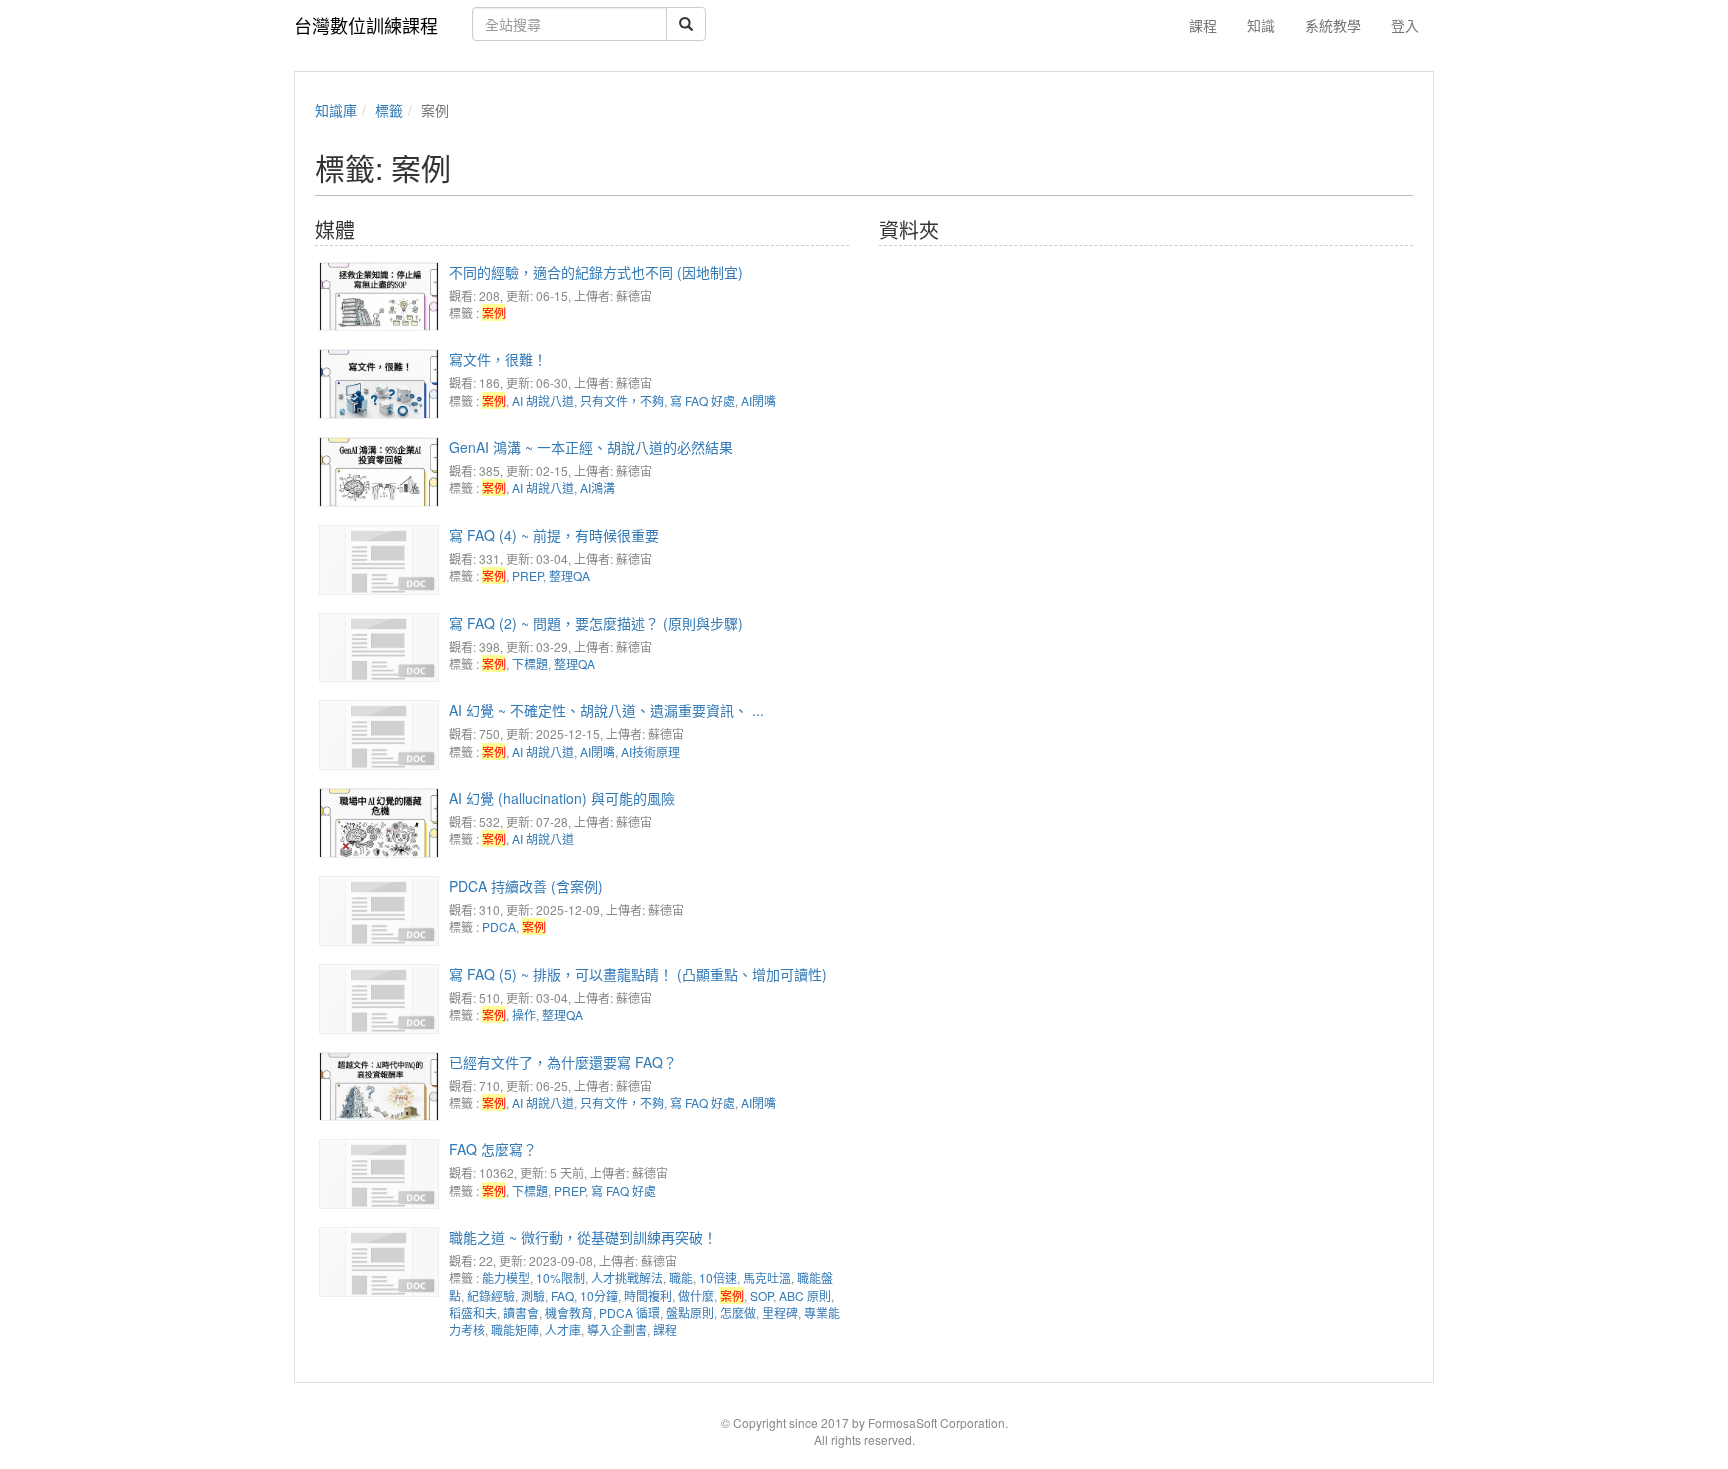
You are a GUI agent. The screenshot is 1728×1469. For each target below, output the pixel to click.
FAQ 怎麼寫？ (493, 1149)
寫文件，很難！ (498, 359)
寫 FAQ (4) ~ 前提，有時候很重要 (554, 535)
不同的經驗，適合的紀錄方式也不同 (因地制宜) (596, 272)
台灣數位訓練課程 (366, 25)
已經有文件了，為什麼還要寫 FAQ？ (563, 1062)
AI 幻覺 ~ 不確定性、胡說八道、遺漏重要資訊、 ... (606, 710)
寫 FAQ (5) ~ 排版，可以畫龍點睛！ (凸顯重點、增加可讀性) (638, 974)
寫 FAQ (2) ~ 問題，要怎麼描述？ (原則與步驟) (596, 623)
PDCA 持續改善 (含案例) (526, 886)
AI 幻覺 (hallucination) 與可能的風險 (562, 798)
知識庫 (336, 110)
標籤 (389, 110)
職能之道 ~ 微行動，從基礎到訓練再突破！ (583, 1237)
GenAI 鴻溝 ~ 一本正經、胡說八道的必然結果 (591, 447)
